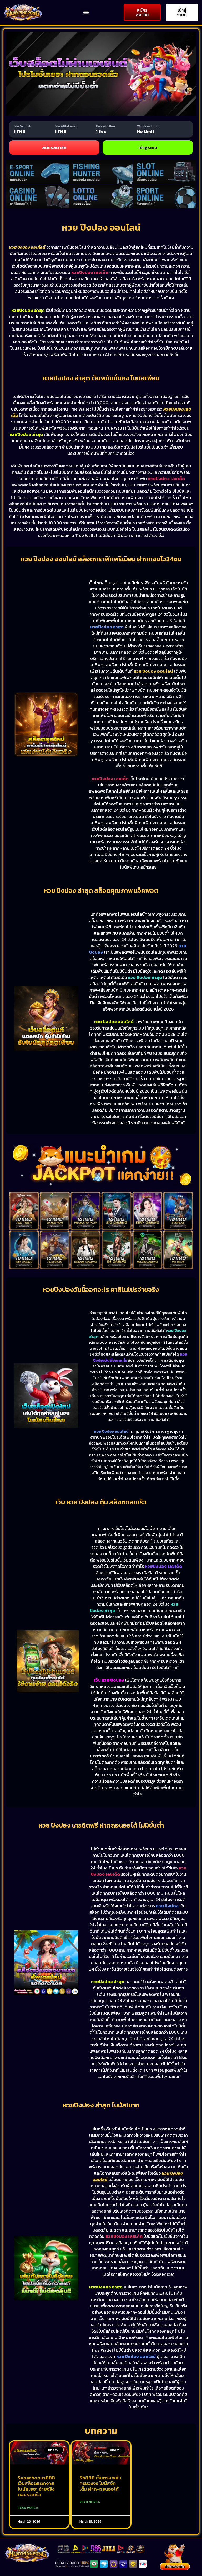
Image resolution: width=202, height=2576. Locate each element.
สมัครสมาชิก (54, 147)
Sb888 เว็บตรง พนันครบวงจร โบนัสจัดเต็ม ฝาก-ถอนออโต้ (100, 2483)
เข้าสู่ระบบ (148, 147)
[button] (86, 13)
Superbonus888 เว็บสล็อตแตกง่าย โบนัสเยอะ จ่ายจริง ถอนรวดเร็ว (36, 2486)
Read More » (28, 2508)
